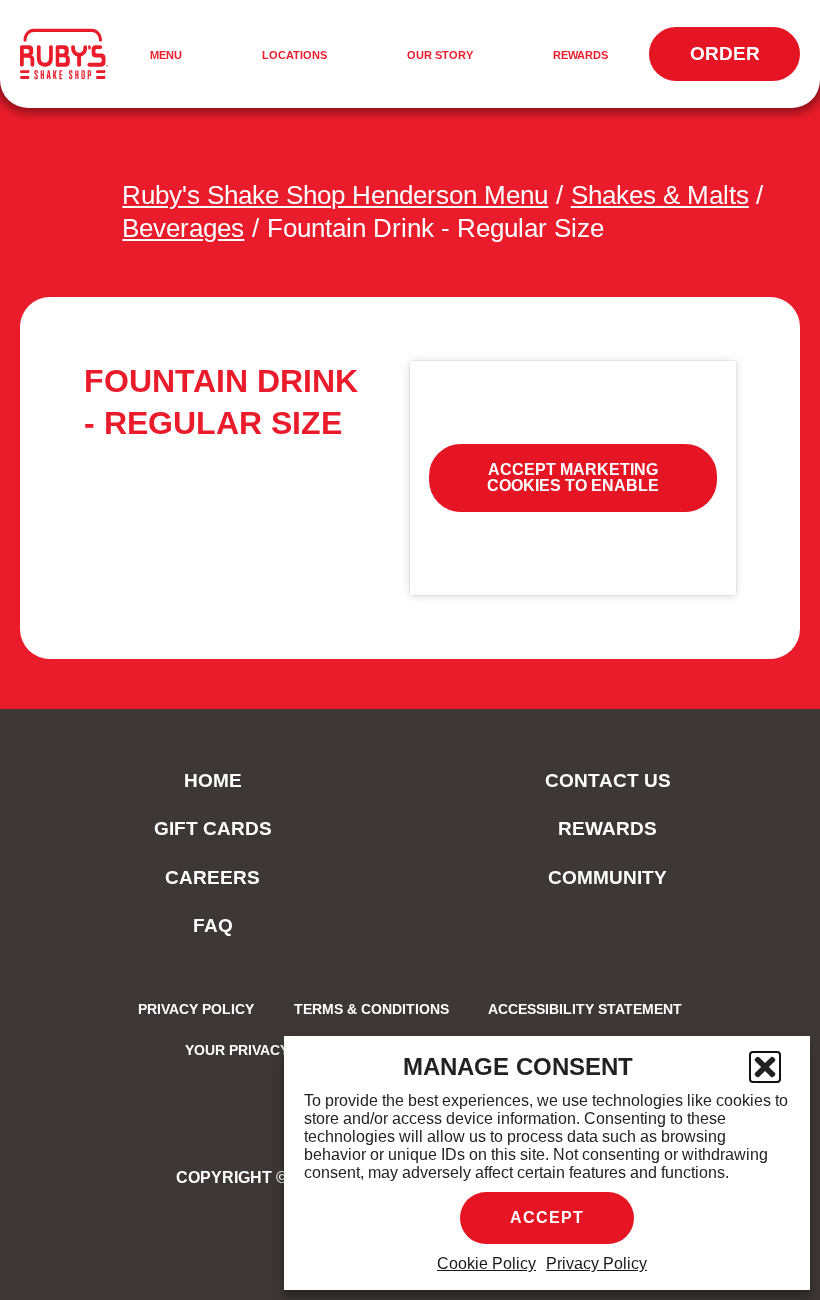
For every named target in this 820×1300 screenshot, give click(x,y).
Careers (212, 877)
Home (213, 780)
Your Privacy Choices (270, 1050)
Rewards (580, 55)
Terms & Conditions (371, 1009)
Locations (294, 55)
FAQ (213, 925)
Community (607, 877)
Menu (169, 56)
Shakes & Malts (660, 195)
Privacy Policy (596, 1263)
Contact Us (608, 780)
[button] (765, 1067)
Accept (547, 1217)
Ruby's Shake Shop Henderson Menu (335, 195)
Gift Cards (213, 828)
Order (745, 62)
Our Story (440, 55)
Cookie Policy (486, 1263)
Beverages (183, 228)
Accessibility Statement (585, 1009)
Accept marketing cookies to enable (573, 477)
